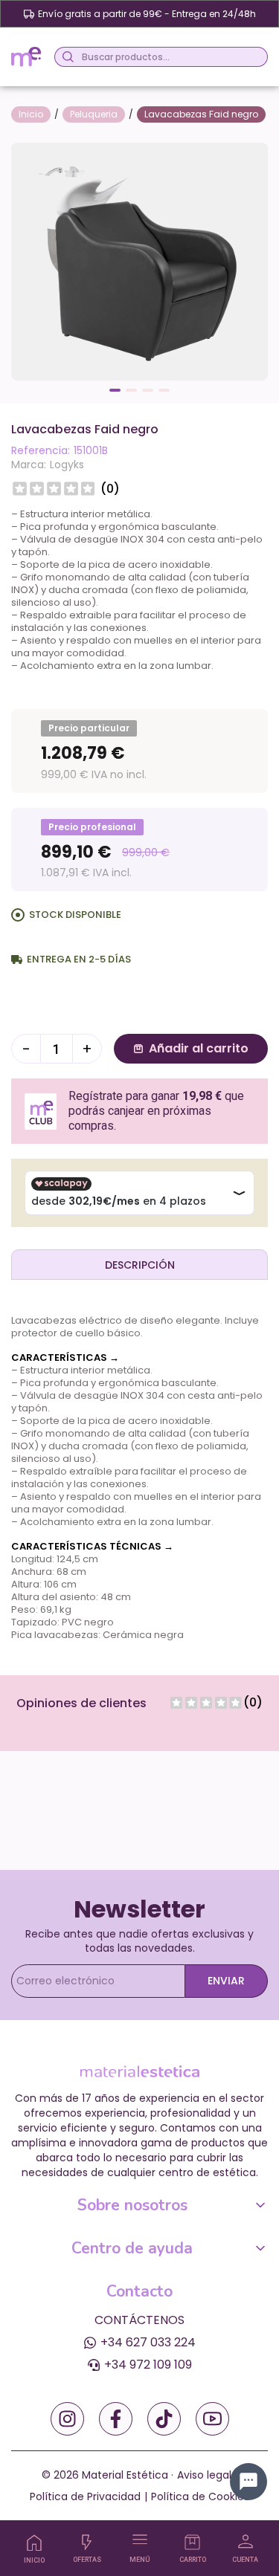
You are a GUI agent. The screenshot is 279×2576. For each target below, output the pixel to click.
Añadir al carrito (199, 1048)
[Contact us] (248, 2482)
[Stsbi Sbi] (67, 2419)
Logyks (67, 465)
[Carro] (192, 2542)
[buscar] (66, 57)
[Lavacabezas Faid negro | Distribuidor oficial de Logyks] (139, 260)
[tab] (139, 1264)
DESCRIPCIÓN (140, 1265)
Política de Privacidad (85, 2496)
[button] (115, 390)
